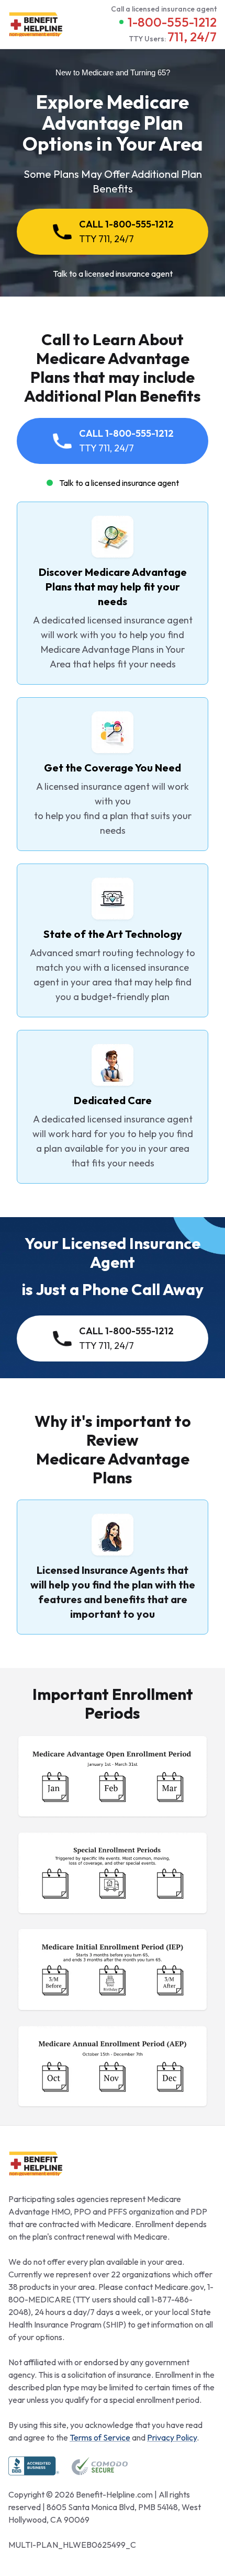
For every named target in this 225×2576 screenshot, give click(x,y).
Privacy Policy (172, 2437)
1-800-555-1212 (172, 22)
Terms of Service (100, 2437)
